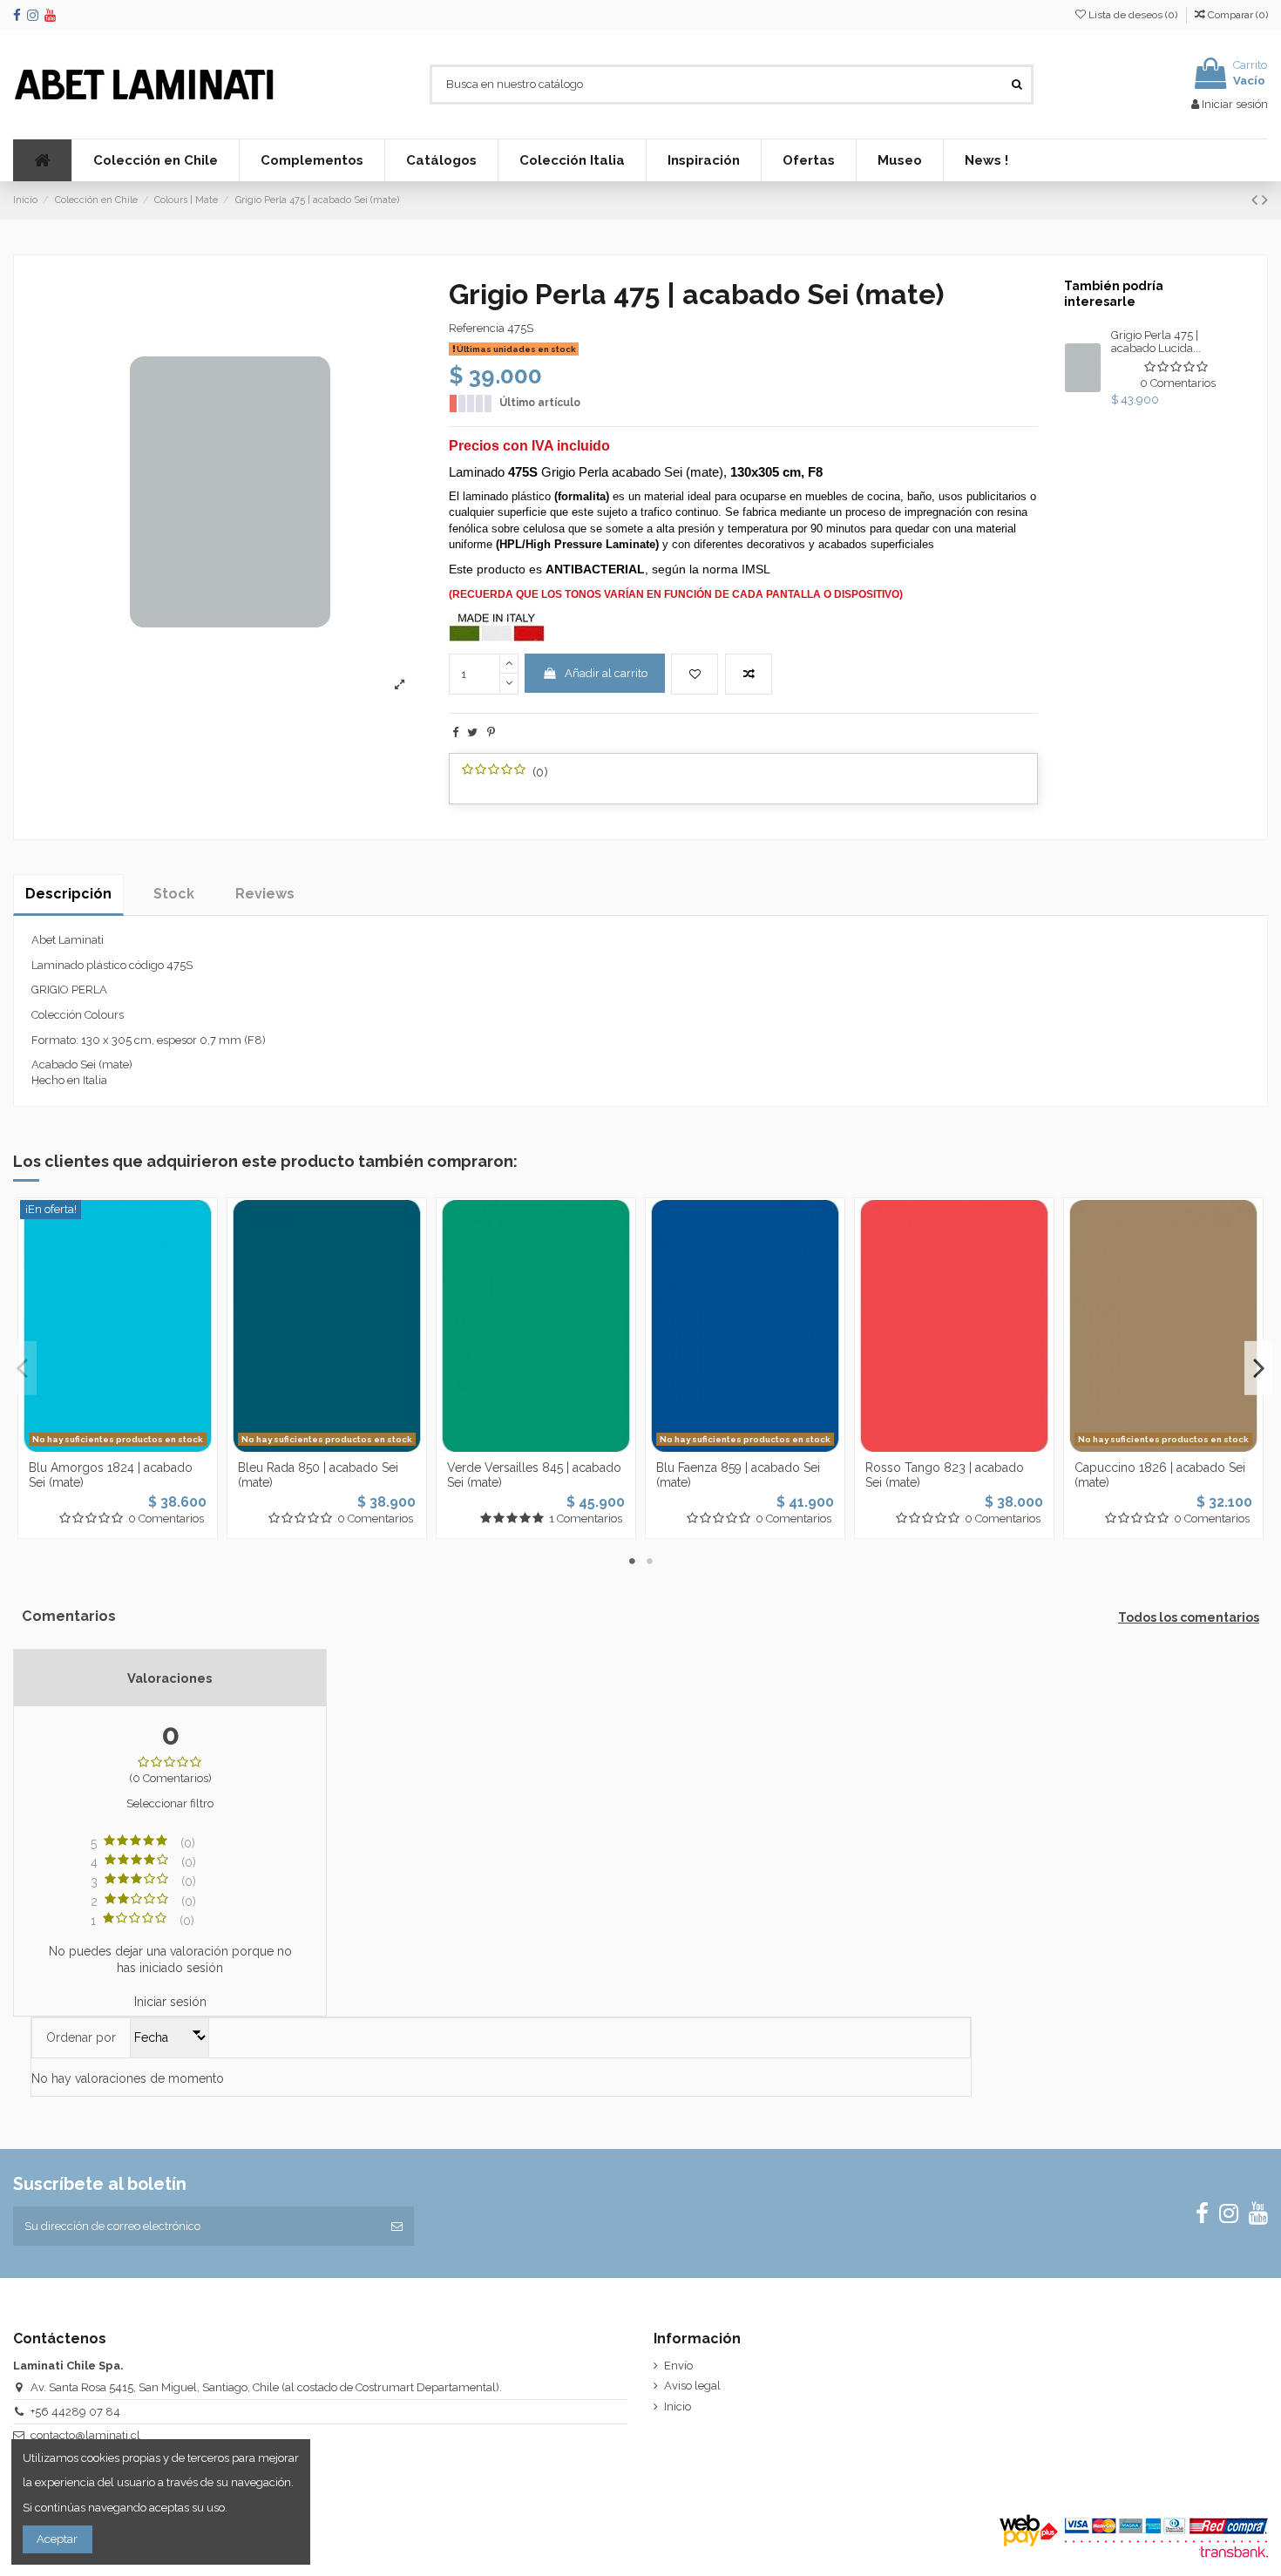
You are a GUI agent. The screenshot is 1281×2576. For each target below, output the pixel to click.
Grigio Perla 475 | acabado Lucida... (1156, 342)
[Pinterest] (491, 732)
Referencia (477, 328)
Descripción (68, 894)
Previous (23, 1368)
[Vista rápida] (140, 1447)
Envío (678, 2366)
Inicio (678, 2407)
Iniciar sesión (170, 2002)
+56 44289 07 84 (75, 2412)
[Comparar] (118, 1447)
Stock (174, 894)
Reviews (265, 894)
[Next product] (1265, 200)
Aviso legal (692, 2386)
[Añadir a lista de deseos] (695, 675)
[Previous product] (1257, 200)
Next (1258, 1368)
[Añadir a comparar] (749, 675)
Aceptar (57, 2539)
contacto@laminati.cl (85, 2435)
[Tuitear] (472, 732)
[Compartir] (455, 732)
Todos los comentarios (1189, 1617)
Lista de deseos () (1133, 15)
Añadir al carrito (606, 673)
